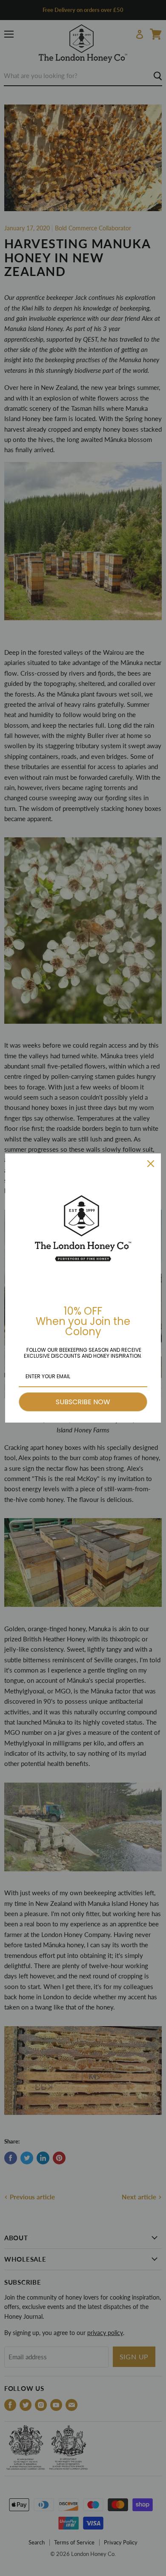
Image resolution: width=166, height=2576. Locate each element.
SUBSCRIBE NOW (83, 1402)
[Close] (151, 1164)
